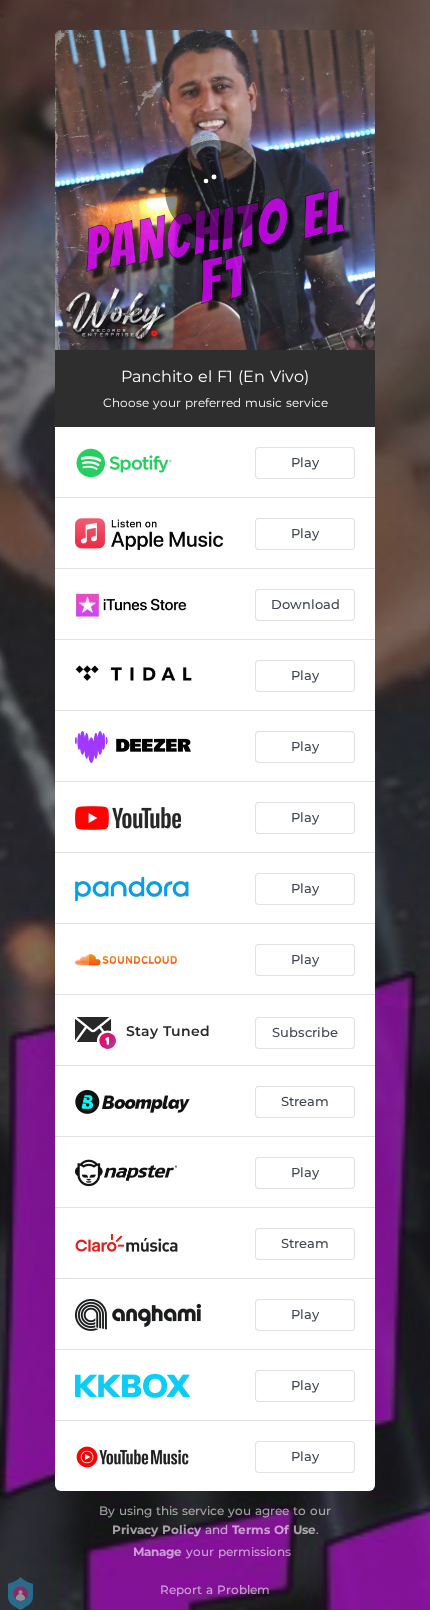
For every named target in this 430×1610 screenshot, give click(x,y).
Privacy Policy (156, 1529)
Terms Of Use (274, 1529)
